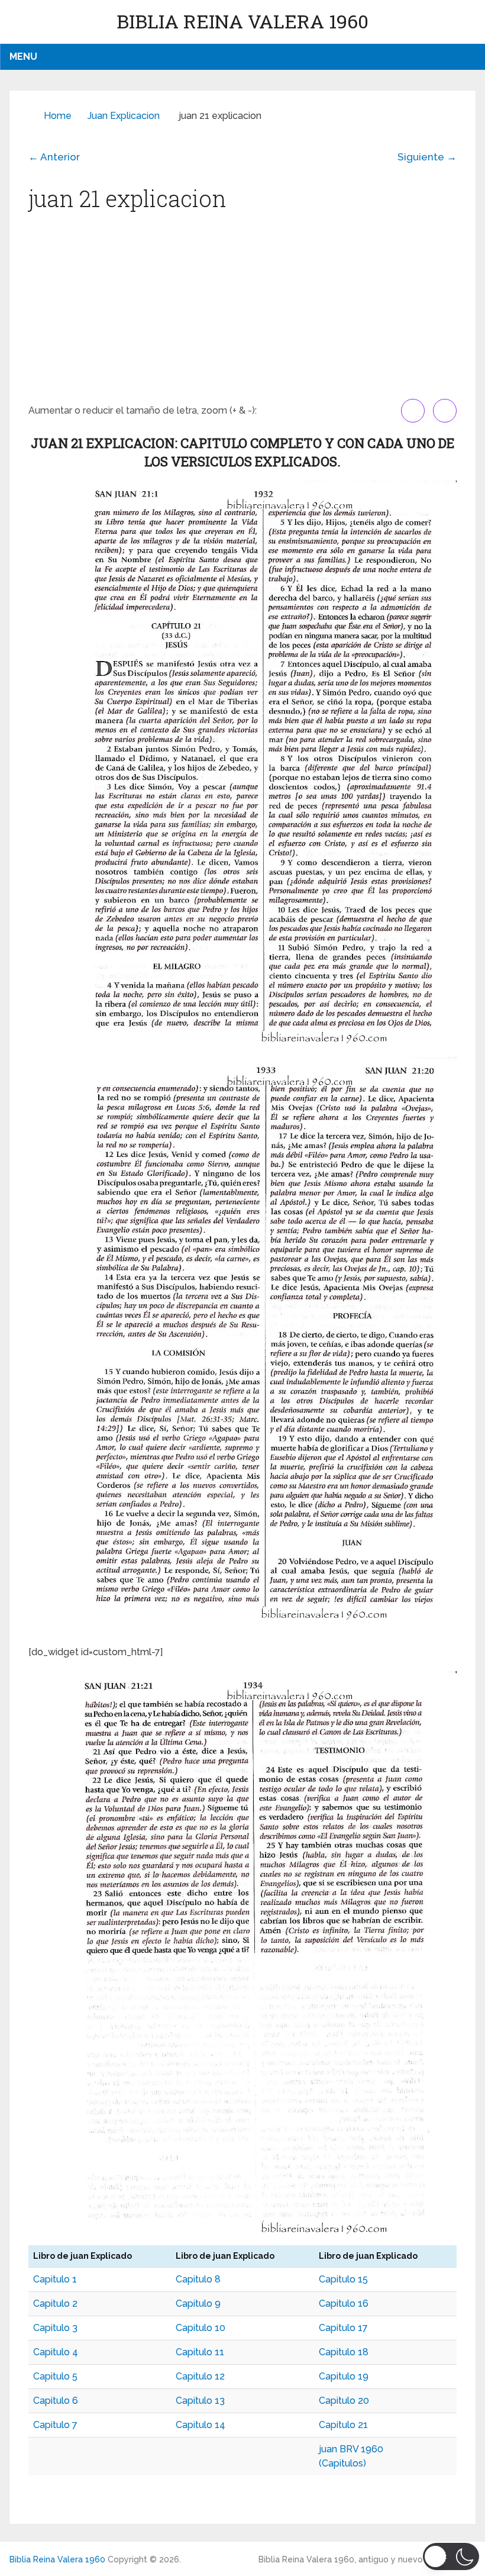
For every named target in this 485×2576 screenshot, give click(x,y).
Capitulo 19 (344, 2376)
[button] (451, 2556)
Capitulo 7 (55, 2425)
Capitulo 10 (201, 2328)
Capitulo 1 (55, 2279)
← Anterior (54, 157)
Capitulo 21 (343, 2425)
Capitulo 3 (55, 2328)
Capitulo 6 (56, 2401)
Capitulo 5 (55, 2376)
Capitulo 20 (344, 2401)
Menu (23, 57)
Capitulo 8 (198, 2279)
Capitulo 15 (343, 2279)
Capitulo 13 (200, 2401)
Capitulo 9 (198, 2303)
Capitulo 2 (55, 2303)
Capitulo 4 (56, 2352)
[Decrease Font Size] (445, 411)
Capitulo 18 (344, 2352)
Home (58, 116)
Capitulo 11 (200, 2352)
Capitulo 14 (201, 2425)
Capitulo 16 (344, 2303)
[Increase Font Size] (413, 411)
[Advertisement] (242, 310)
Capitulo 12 (200, 2376)
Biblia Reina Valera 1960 (242, 21)
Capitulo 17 (343, 2328)
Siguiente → (427, 157)
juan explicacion (124, 116)
